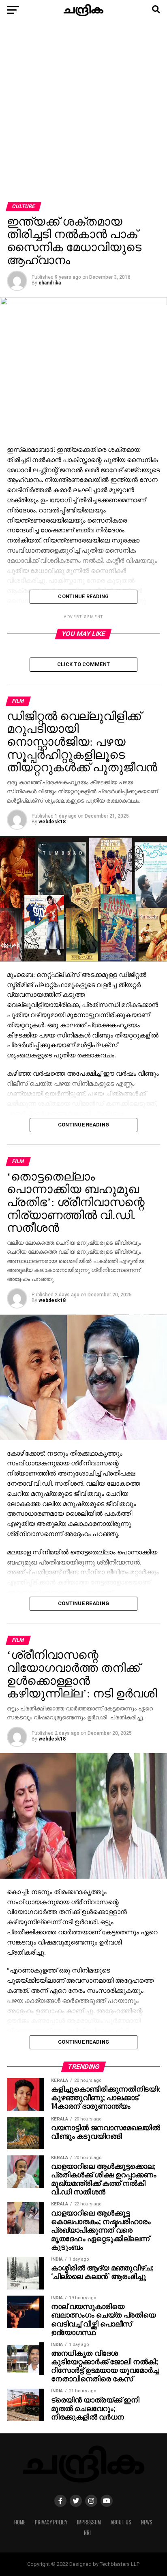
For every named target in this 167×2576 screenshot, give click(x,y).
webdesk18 (52, 822)
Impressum (89, 2522)
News (147, 2522)
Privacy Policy (51, 2522)
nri (87, 2533)
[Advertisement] (83, 114)
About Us (121, 2522)
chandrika (50, 283)
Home (20, 2522)
